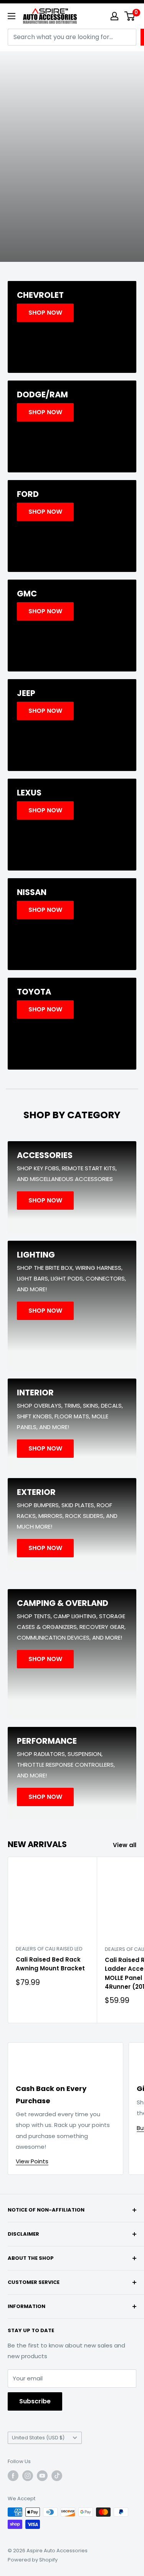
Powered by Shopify (33, 2560)
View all (125, 1845)
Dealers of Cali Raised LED (49, 1949)
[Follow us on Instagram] (28, 2476)
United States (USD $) (38, 2438)
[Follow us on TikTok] (57, 2476)
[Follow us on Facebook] (13, 2476)
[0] (130, 16)
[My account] (114, 16)
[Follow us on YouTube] (42, 2476)
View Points (32, 2161)
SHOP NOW (72, 207)
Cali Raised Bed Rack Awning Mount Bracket (50, 1964)
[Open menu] (12, 16)
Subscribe (35, 2401)
